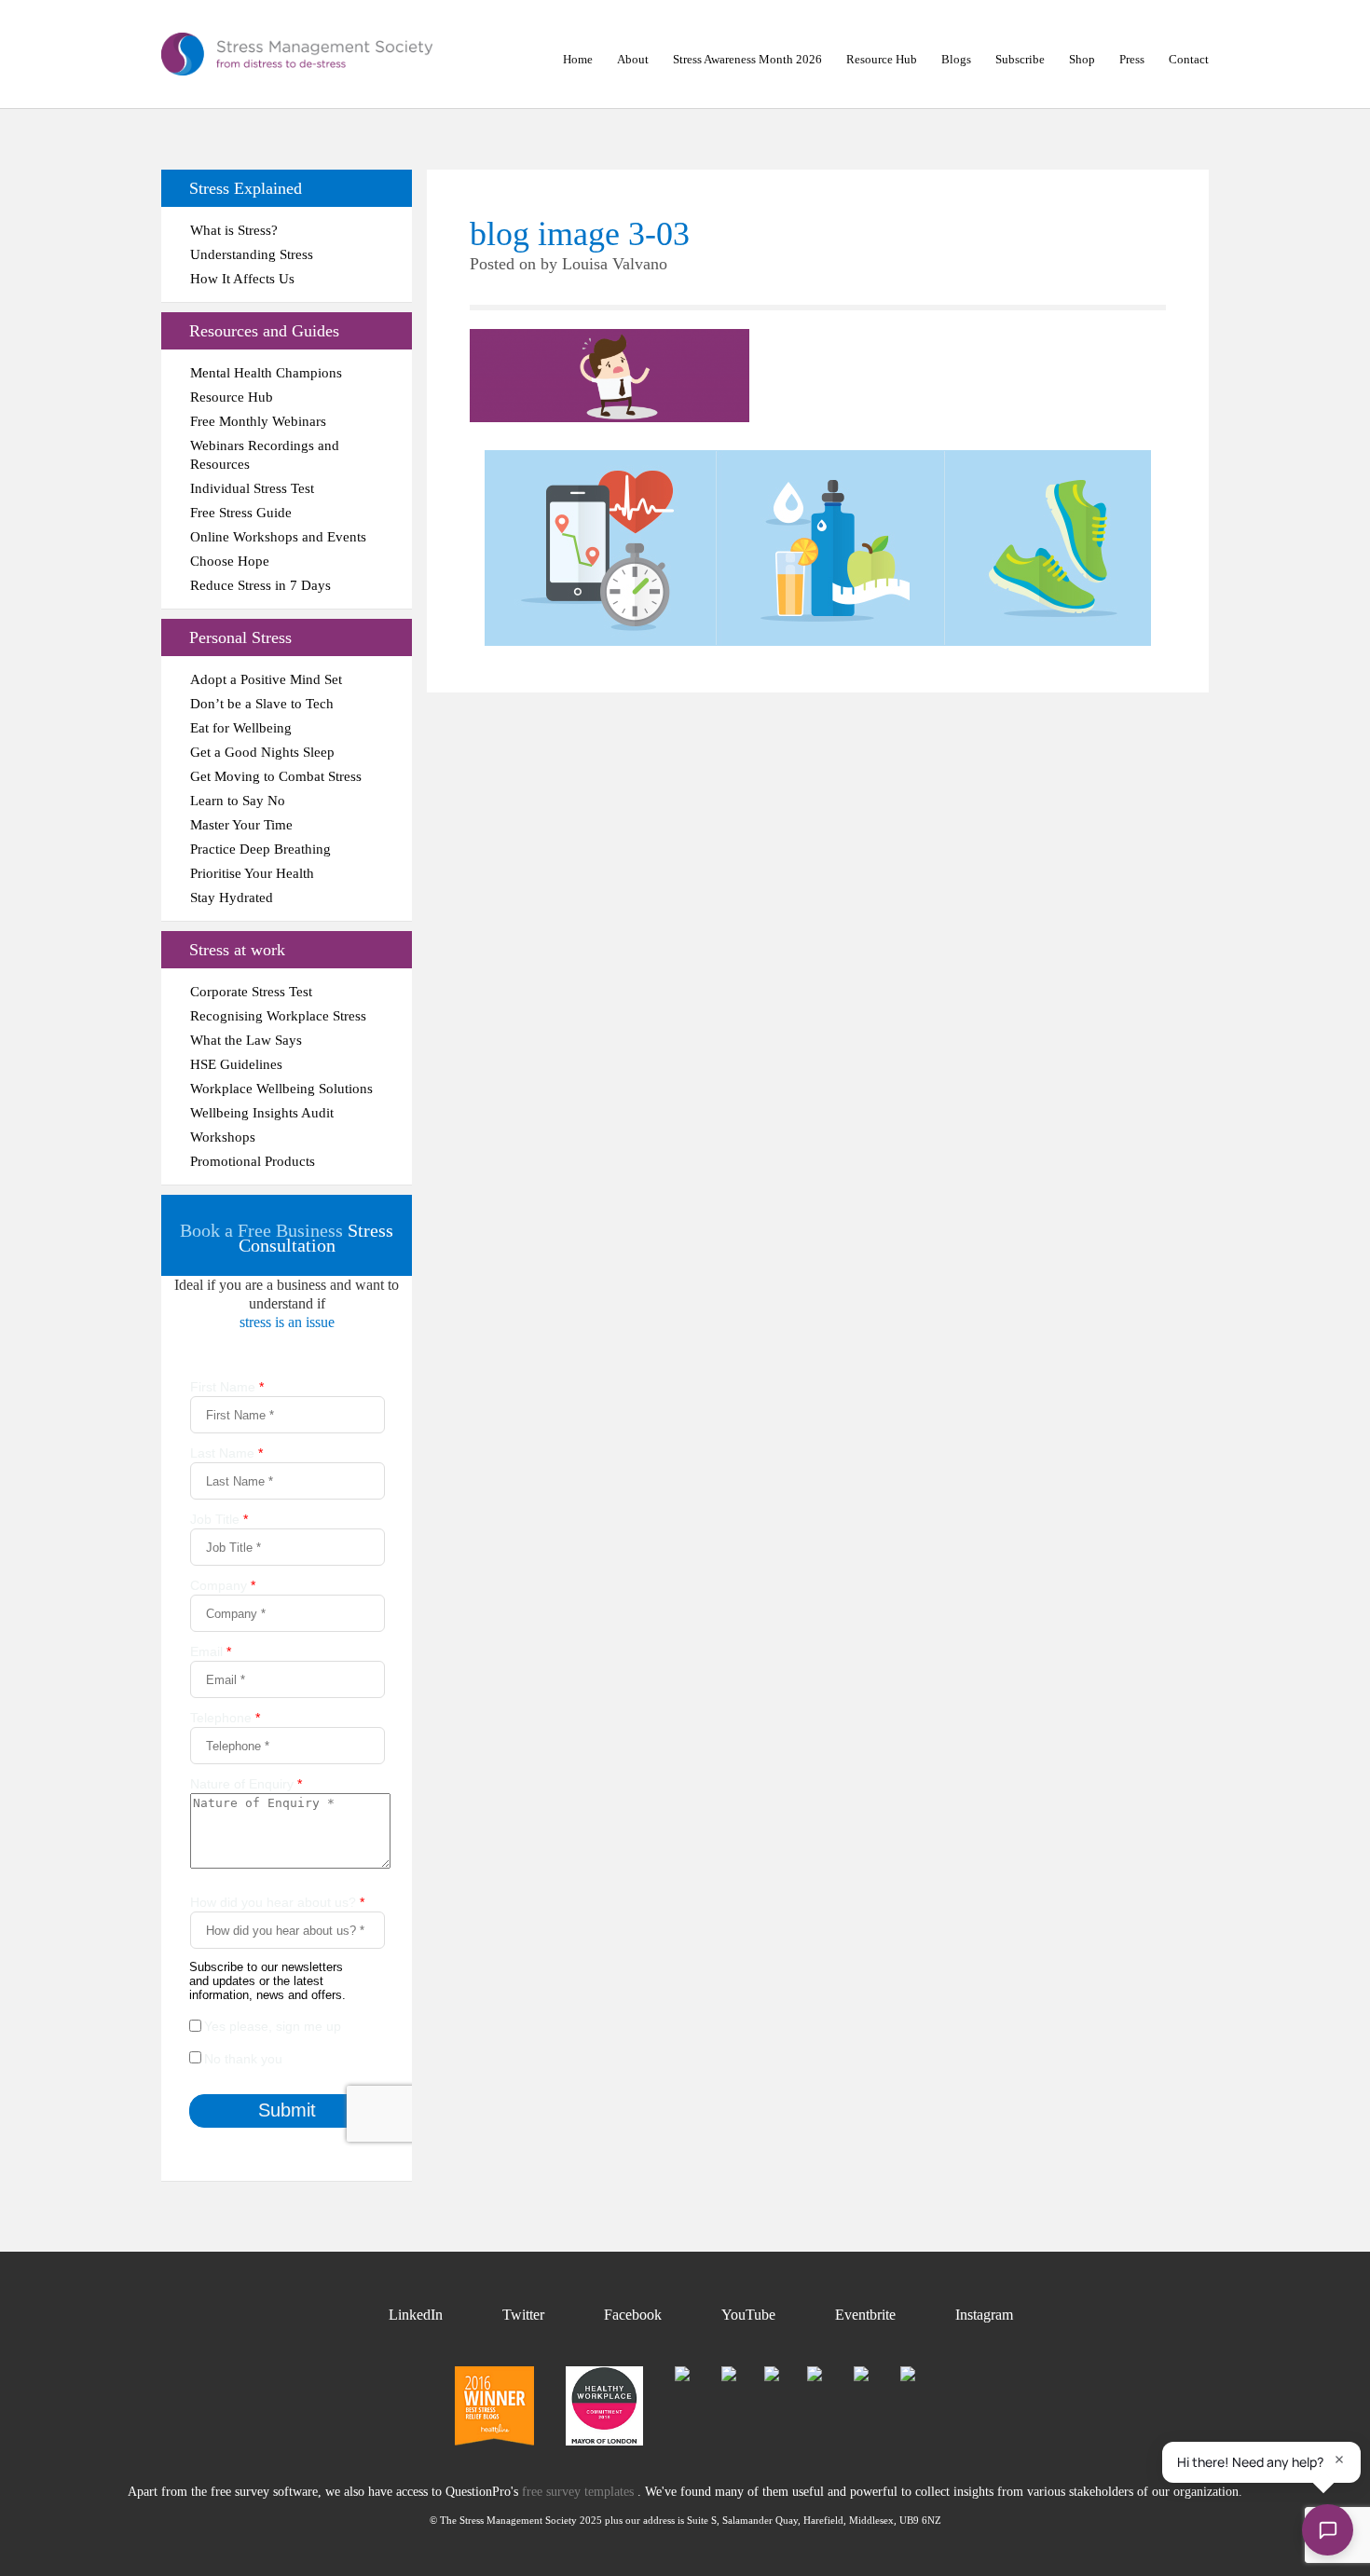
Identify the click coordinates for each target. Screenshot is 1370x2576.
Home (578, 59)
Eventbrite (865, 2315)
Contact (1189, 59)
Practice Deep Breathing (260, 849)
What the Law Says (246, 1040)
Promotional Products (253, 1161)
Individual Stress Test (252, 488)
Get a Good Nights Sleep (262, 752)
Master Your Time (241, 825)
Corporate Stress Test (251, 992)
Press (1132, 59)
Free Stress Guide (241, 513)
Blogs (956, 59)
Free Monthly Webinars (258, 421)
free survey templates (580, 2492)
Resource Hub (882, 59)
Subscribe (1020, 59)
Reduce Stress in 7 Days (260, 585)
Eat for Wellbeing (241, 728)
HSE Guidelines (236, 1064)
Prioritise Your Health (252, 873)
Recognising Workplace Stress (278, 1016)
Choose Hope (230, 561)
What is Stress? (234, 230)
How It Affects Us (242, 279)
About (633, 59)
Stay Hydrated (232, 897)
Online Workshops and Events (278, 537)
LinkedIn (416, 2315)
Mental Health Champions (266, 373)
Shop (1082, 59)
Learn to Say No (238, 801)
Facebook (633, 2315)
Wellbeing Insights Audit (262, 1113)
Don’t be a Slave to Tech (262, 704)
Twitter (523, 2315)
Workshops (223, 1137)
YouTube (748, 2315)
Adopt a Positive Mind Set (266, 679)
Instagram (984, 2315)
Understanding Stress (252, 254)
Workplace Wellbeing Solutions (281, 1089)
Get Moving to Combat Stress (276, 776)
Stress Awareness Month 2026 (747, 59)
